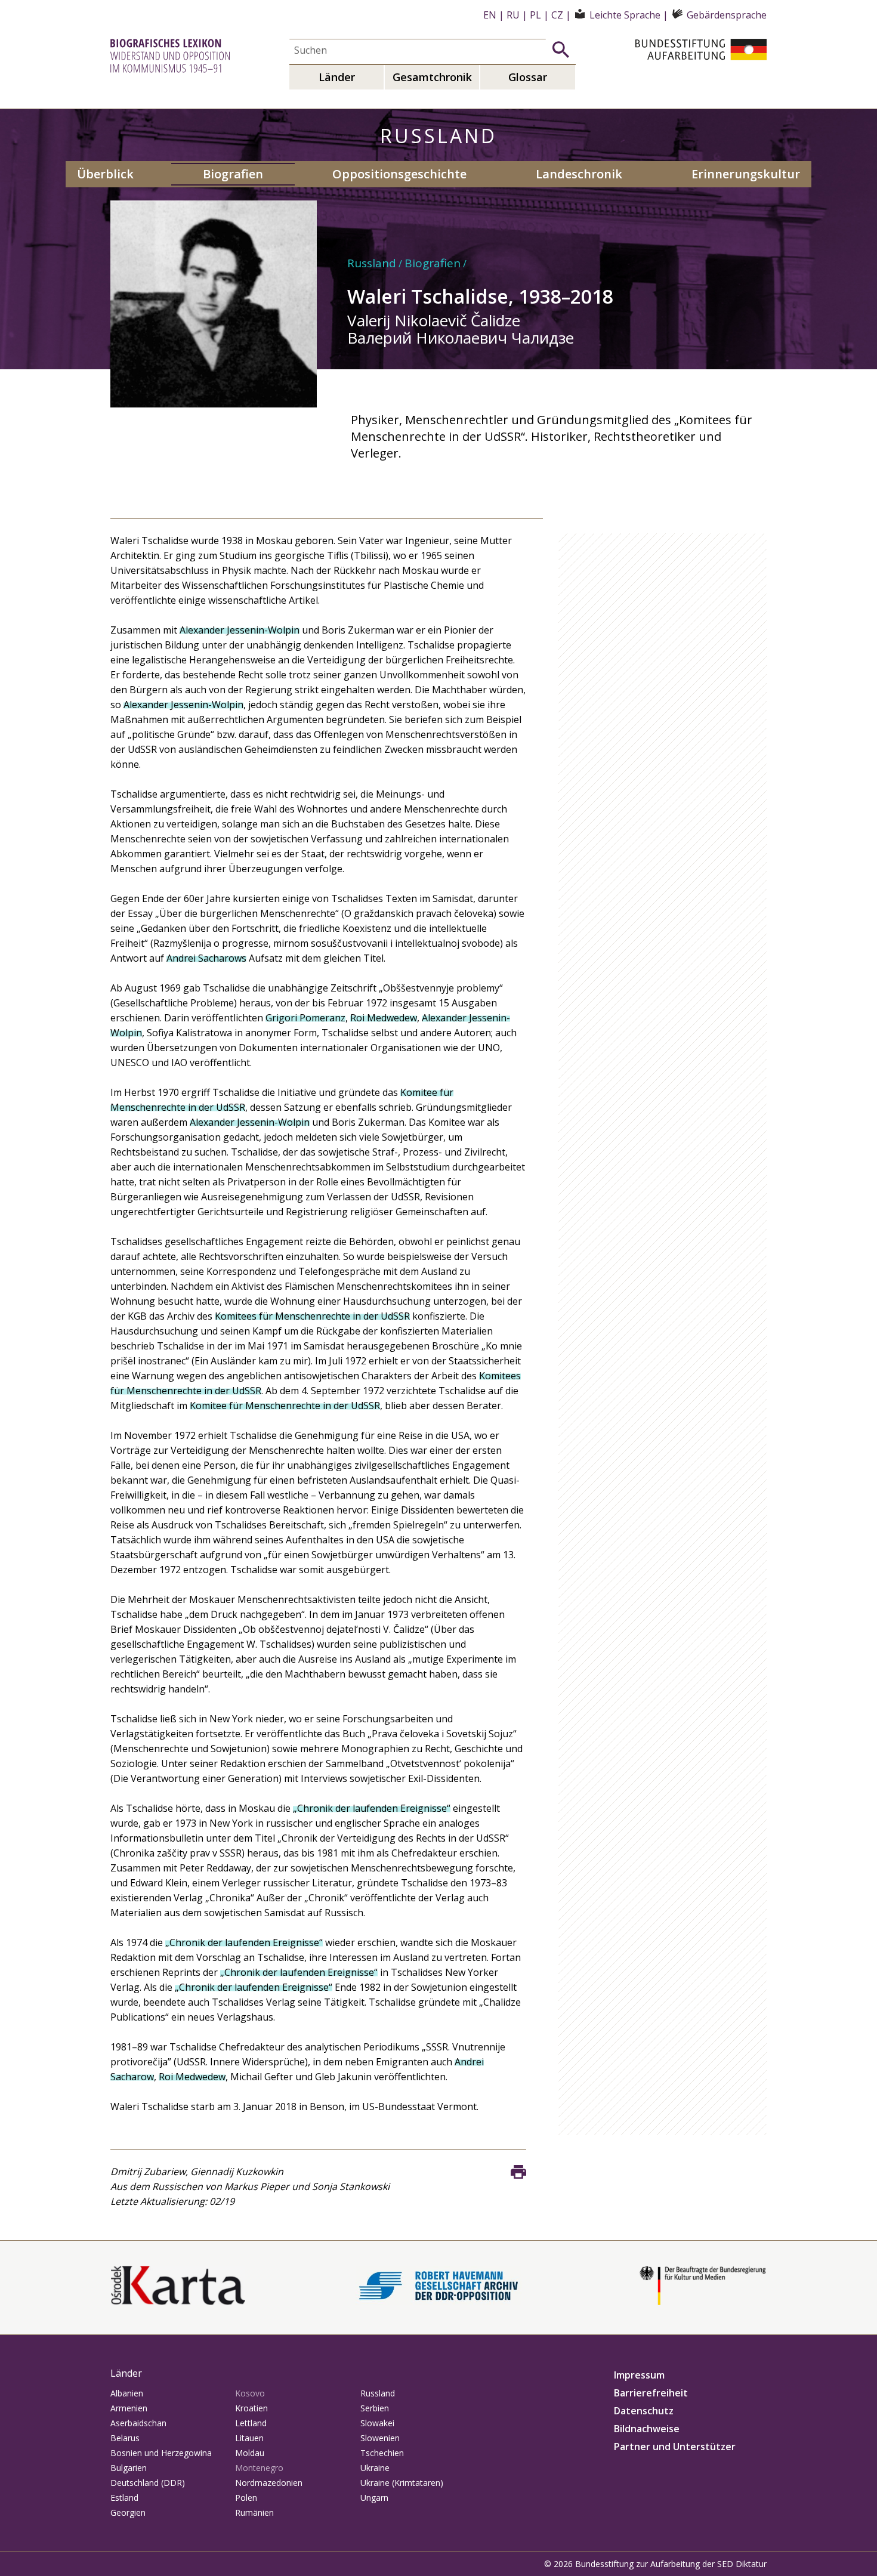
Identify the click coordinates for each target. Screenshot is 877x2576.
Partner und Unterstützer (675, 2447)
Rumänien (254, 2512)
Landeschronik (579, 174)
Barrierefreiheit (651, 2393)
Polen (246, 2498)
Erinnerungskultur (746, 174)
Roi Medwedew (384, 1018)
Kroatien (251, 2408)
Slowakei (377, 2423)
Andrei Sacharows (206, 958)
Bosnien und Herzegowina (161, 2453)
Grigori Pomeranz (305, 1018)
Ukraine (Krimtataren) (402, 2483)
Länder (337, 77)
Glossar (528, 77)
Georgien (128, 2512)
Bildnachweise (647, 2429)
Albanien (127, 2393)
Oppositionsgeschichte (399, 174)
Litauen (249, 2438)
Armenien (129, 2408)
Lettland (251, 2423)
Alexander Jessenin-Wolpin (240, 630)
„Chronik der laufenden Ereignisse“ (372, 1808)
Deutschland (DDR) (148, 2483)
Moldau (250, 2453)
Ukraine (375, 2468)
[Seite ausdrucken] (518, 2172)
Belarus (125, 2438)
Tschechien (382, 2453)
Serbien (375, 2408)
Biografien (233, 174)
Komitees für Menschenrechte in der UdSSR (312, 1316)
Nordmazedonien (269, 2483)
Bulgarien (129, 2468)
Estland (124, 2498)
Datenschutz (644, 2411)
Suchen (561, 50)
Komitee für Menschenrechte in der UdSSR (285, 1406)
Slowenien (380, 2438)
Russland (372, 263)
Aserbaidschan (138, 2423)
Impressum (639, 2375)
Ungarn (374, 2498)
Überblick (105, 174)
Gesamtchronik (432, 77)
